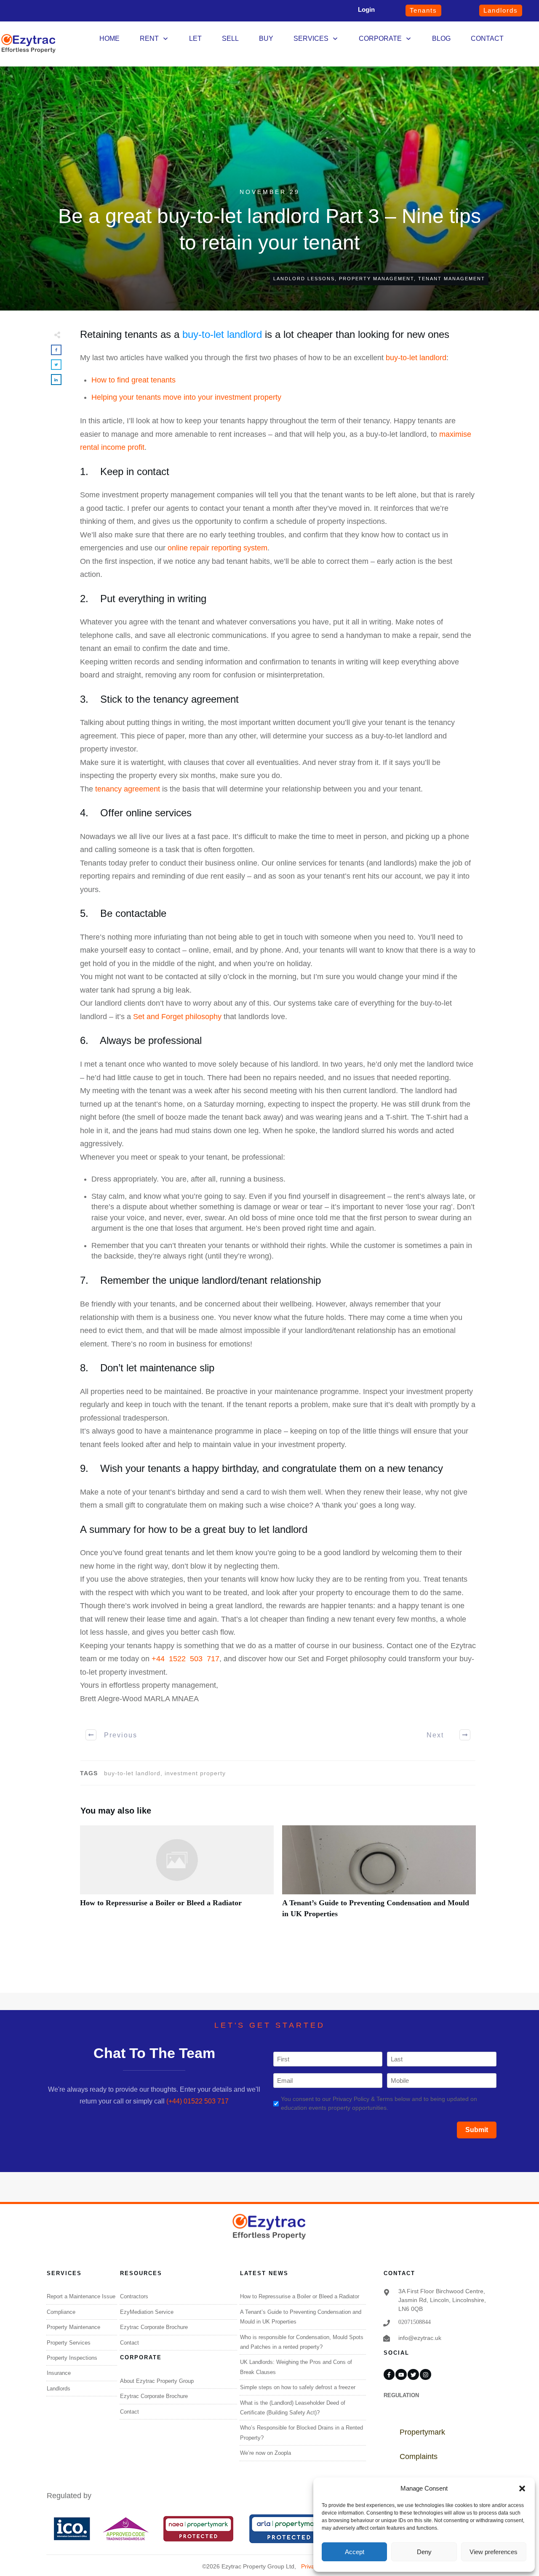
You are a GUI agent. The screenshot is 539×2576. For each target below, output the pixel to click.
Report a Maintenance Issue (81, 2296)
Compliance (61, 2312)
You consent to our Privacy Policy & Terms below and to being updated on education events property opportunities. (379, 2103)
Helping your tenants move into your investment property (186, 397)
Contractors (134, 2296)
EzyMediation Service (147, 2312)
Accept (355, 2552)
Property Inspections (72, 2358)
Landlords (59, 2389)
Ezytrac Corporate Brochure (154, 2327)
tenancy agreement (128, 789)
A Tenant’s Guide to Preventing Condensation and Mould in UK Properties (379, 1876)
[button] (522, 2488)
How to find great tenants (133, 380)
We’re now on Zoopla (265, 2453)
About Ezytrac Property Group (157, 2381)
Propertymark (422, 2432)
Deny (424, 2552)
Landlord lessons (304, 279)
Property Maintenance (73, 2327)
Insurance (59, 2373)
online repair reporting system (217, 548)
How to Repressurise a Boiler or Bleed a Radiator (177, 1876)
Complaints (419, 2456)
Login (366, 9)
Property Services (69, 2343)
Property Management (376, 279)
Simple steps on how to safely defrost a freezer (298, 2387)
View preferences (494, 2552)
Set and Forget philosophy (177, 1017)
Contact (129, 2343)
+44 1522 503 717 (185, 1659)
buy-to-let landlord (222, 334)
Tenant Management (452, 279)
